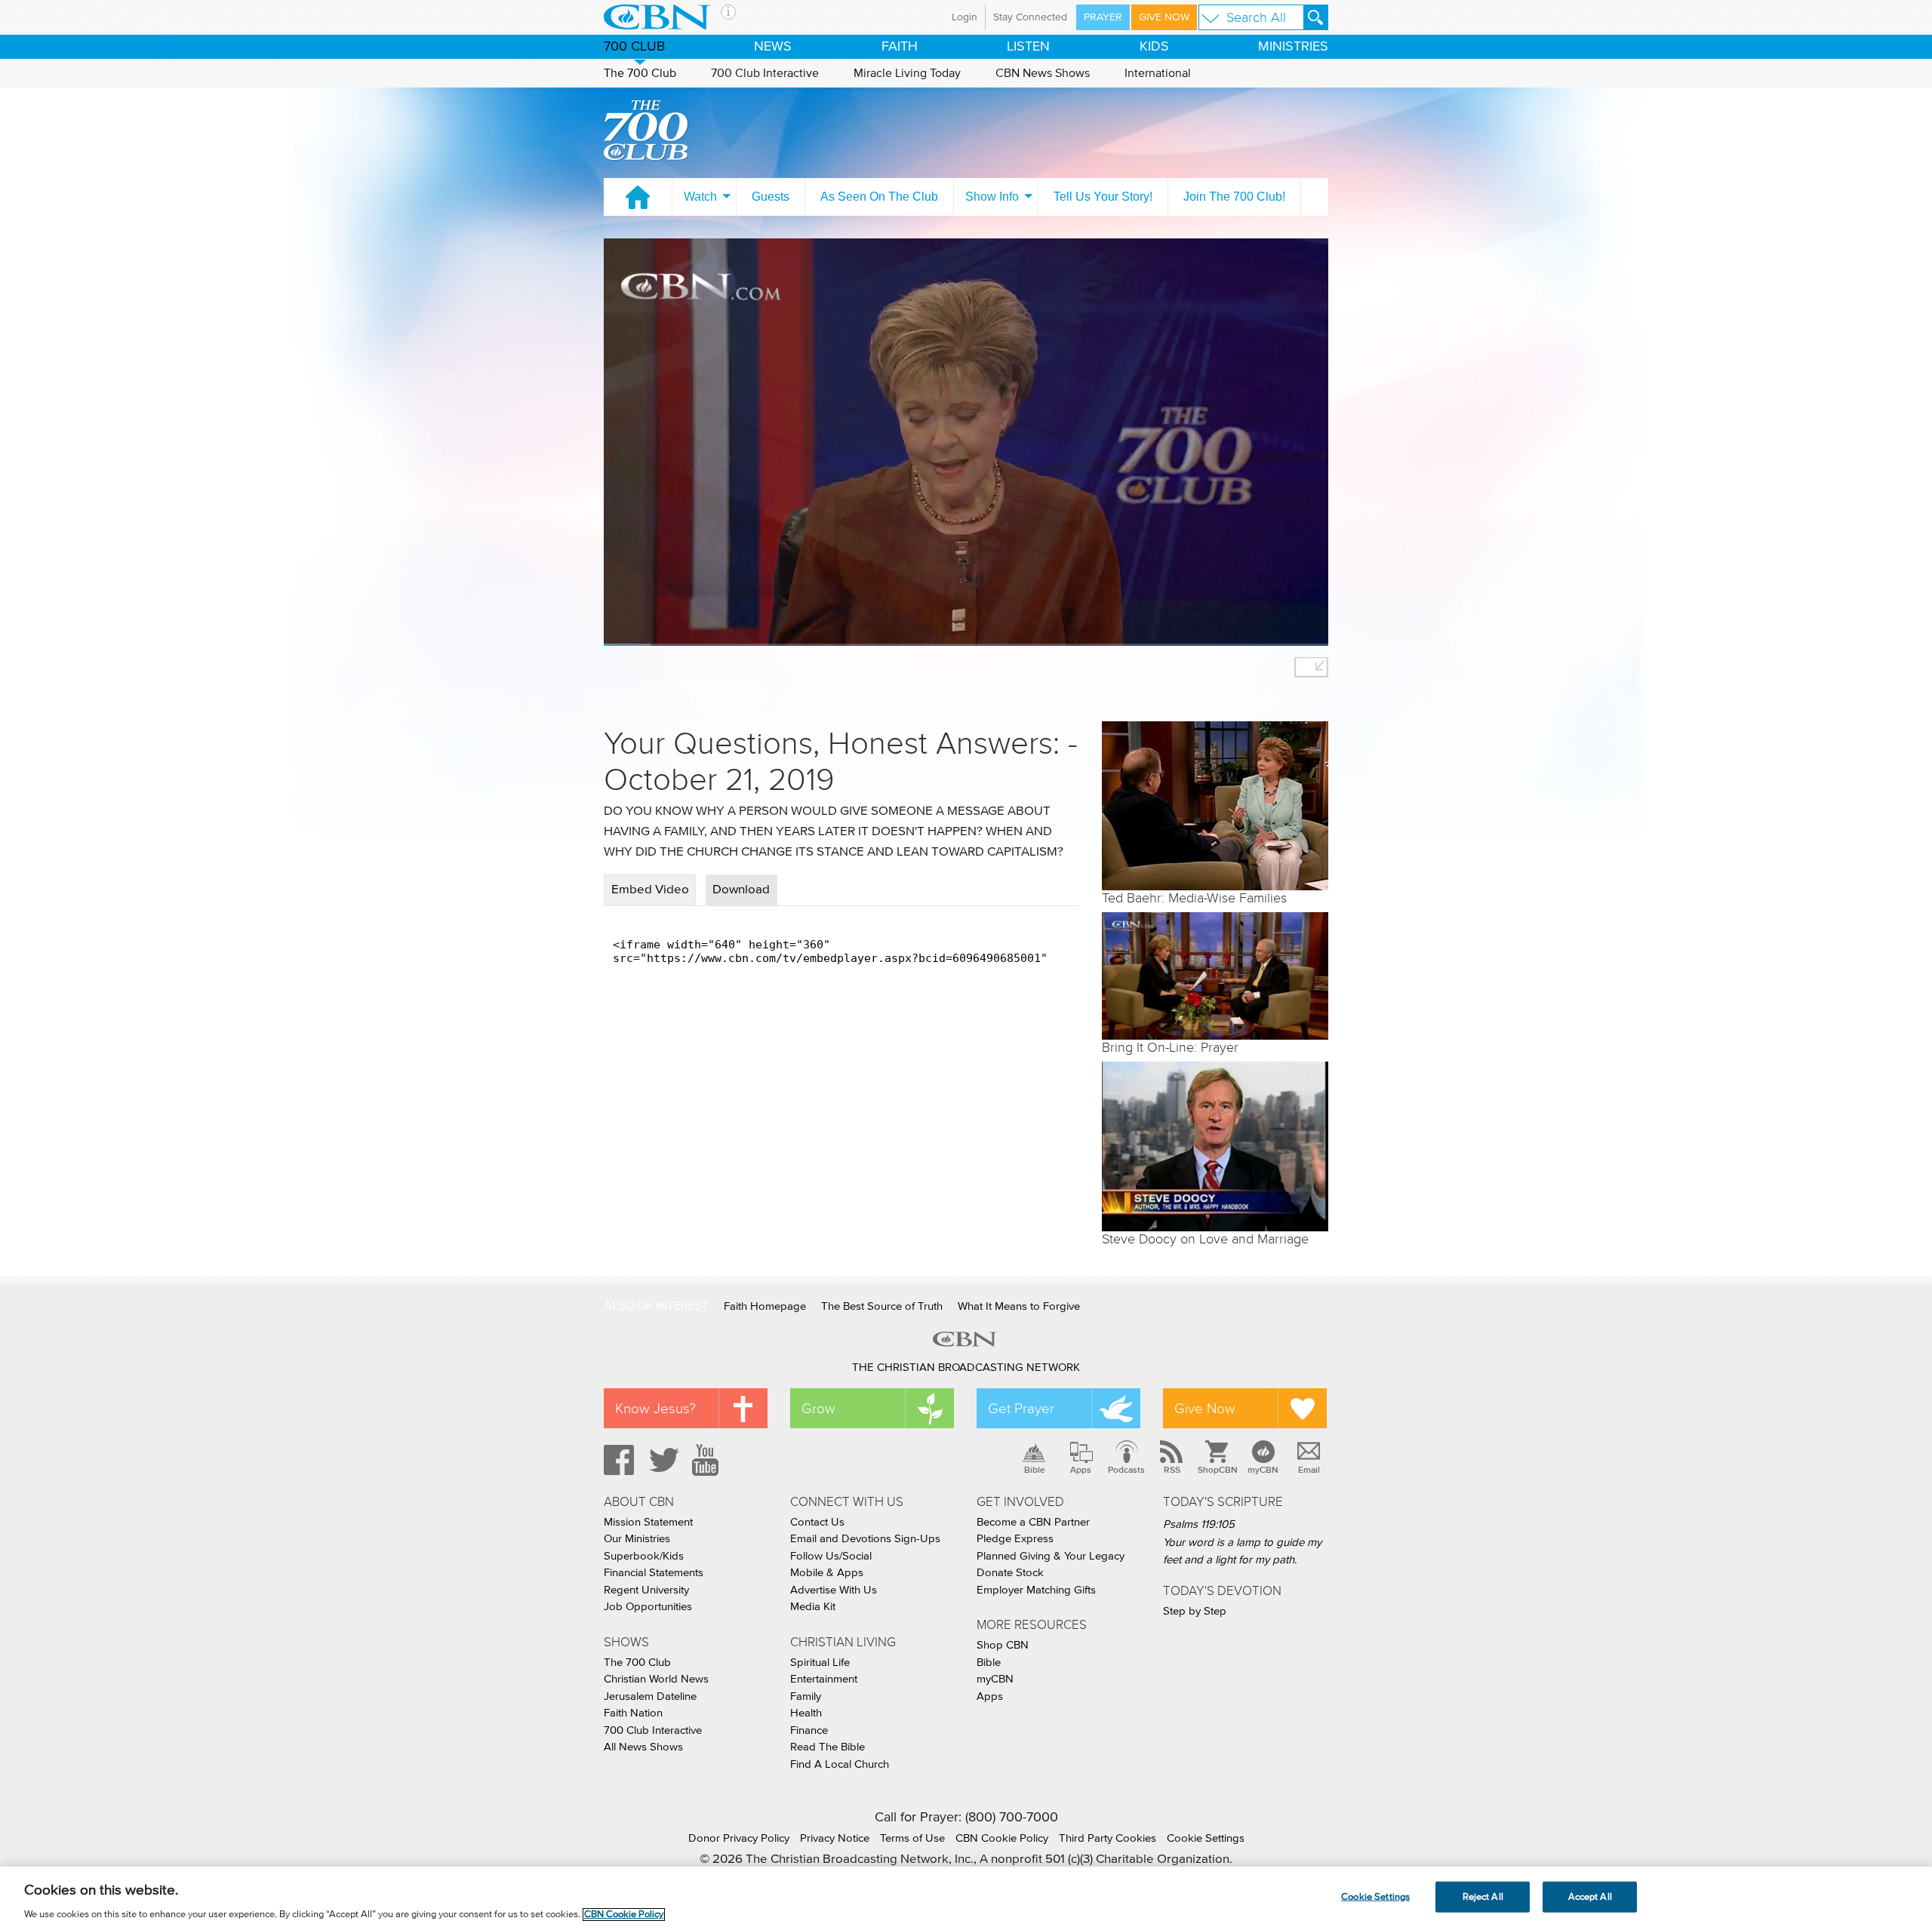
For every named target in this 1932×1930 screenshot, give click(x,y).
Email (1309, 1470)
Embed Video (650, 890)
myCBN (1263, 1470)
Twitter (662, 1460)
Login (964, 17)
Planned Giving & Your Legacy (1051, 1556)
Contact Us (817, 1522)
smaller (1311, 667)
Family (806, 1696)
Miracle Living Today (907, 73)
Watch (700, 197)
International (1158, 73)
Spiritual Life (820, 1663)
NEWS (773, 47)
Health (806, 1713)
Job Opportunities (648, 1607)
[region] (966, 1898)
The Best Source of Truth (882, 1306)
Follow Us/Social (831, 1556)
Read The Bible (828, 1747)
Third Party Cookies (1108, 1838)
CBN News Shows (1043, 73)
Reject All (1483, 1896)
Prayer (1103, 17)
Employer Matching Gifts (1036, 1590)
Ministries (1293, 47)
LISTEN (1028, 47)
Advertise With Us (834, 1590)
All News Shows (643, 1747)
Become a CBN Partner (1033, 1522)
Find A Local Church (840, 1764)
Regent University (646, 1590)
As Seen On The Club (879, 197)
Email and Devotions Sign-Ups (865, 1539)
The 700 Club (640, 73)
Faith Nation (633, 1713)
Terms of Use (912, 1838)
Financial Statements (654, 1573)
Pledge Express (1015, 1539)
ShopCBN (1217, 1470)
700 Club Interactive (765, 73)
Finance (809, 1730)
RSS (1172, 1470)
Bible (1035, 1470)
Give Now (1164, 17)
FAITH (900, 47)
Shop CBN (1003, 1645)
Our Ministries (637, 1539)
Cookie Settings (1206, 1838)
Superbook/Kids (644, 1556)
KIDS (1154, 47)
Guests (771, 197)
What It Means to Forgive (1019, 1306)
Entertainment (824, 1679)
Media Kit (813, 1607)
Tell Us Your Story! (1103, 197)
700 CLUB (634, 47)
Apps (1081, 1470)
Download (741, 890)
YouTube (708, 1460)
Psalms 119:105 (1199, 1524)
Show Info (992, 197)
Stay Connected (1030, 17)
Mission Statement (648, 1522)
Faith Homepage (765, 1306)
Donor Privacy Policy (739, 1838)
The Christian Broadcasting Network (966, 1368)
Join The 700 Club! (1234, 197)
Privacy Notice (835, 1838)
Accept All (1590, 1896)
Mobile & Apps (827, 1573)
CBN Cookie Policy (1002, 1838)
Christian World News (656, 1679)
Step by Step (1195, 1611)
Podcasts (1126, 1470)
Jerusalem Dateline (650, 1696)
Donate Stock (1010, 1573)
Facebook (617, 1460)
